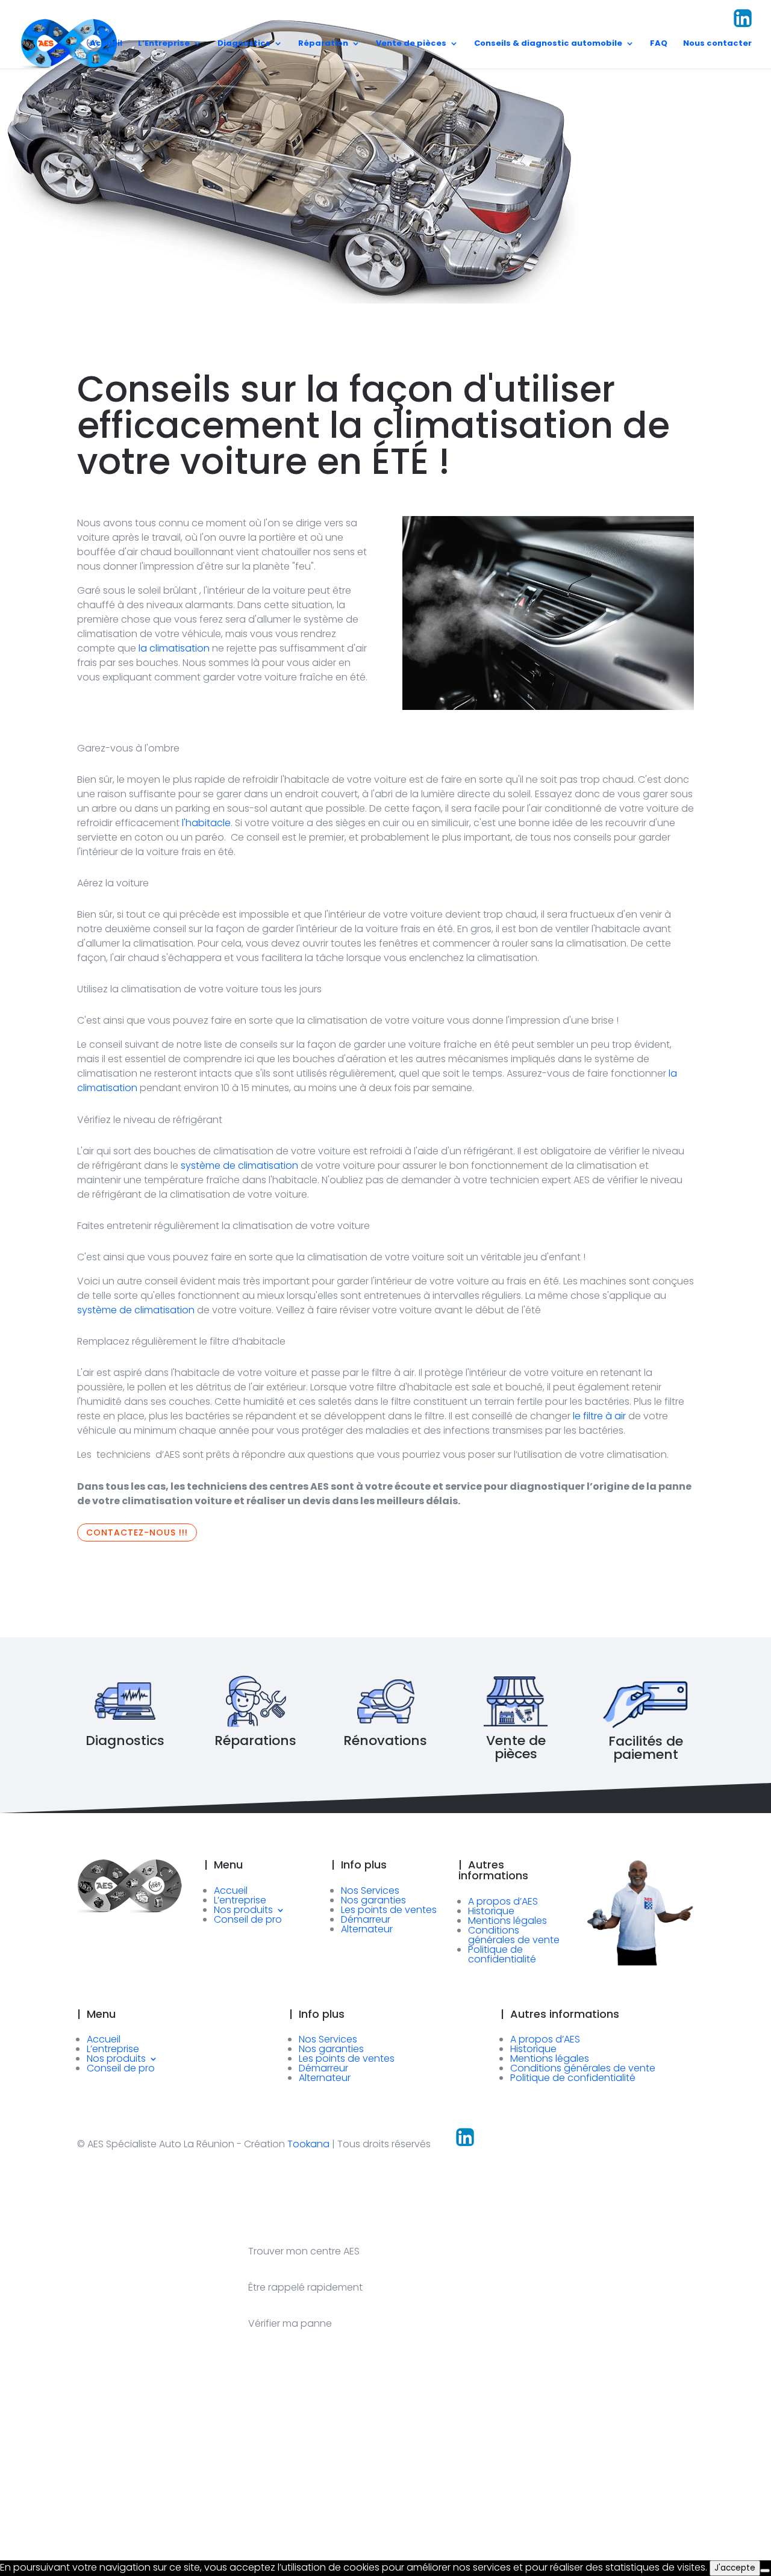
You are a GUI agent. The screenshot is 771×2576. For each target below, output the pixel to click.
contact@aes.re (590, 26)
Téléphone (350, 2499)
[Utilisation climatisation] (548, 702)
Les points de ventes (389, 1910)
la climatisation (174, 648)
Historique (491, 1911)
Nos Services (370, 1890)
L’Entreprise (164, 44)
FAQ (659, 44)
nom (29, 2499)
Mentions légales (507, 1921)
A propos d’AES (503, 1901)
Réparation (323, 44)
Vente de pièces (411, 44)
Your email (247, 2499)
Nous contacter (717, 44)
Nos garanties (373, 1900)
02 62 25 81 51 (395, 26)
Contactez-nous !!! (137, 1532)
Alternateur (367, 1929)
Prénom (139, 2499)
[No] (765, 2571)
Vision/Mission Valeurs (683, 20)
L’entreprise (240, 1900)
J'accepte (735, 2568)
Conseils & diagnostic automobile (548, 44)
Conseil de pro (248, 1919)
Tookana (308, 2144)
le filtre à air (599, 1416)
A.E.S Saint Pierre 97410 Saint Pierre (489, 20)
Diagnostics (244, 44)
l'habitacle (206, 823)
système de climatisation (239, 1165)
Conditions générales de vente (514, 1935)
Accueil (106, 44)
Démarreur (366, 1919)
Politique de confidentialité (502, 1954)
